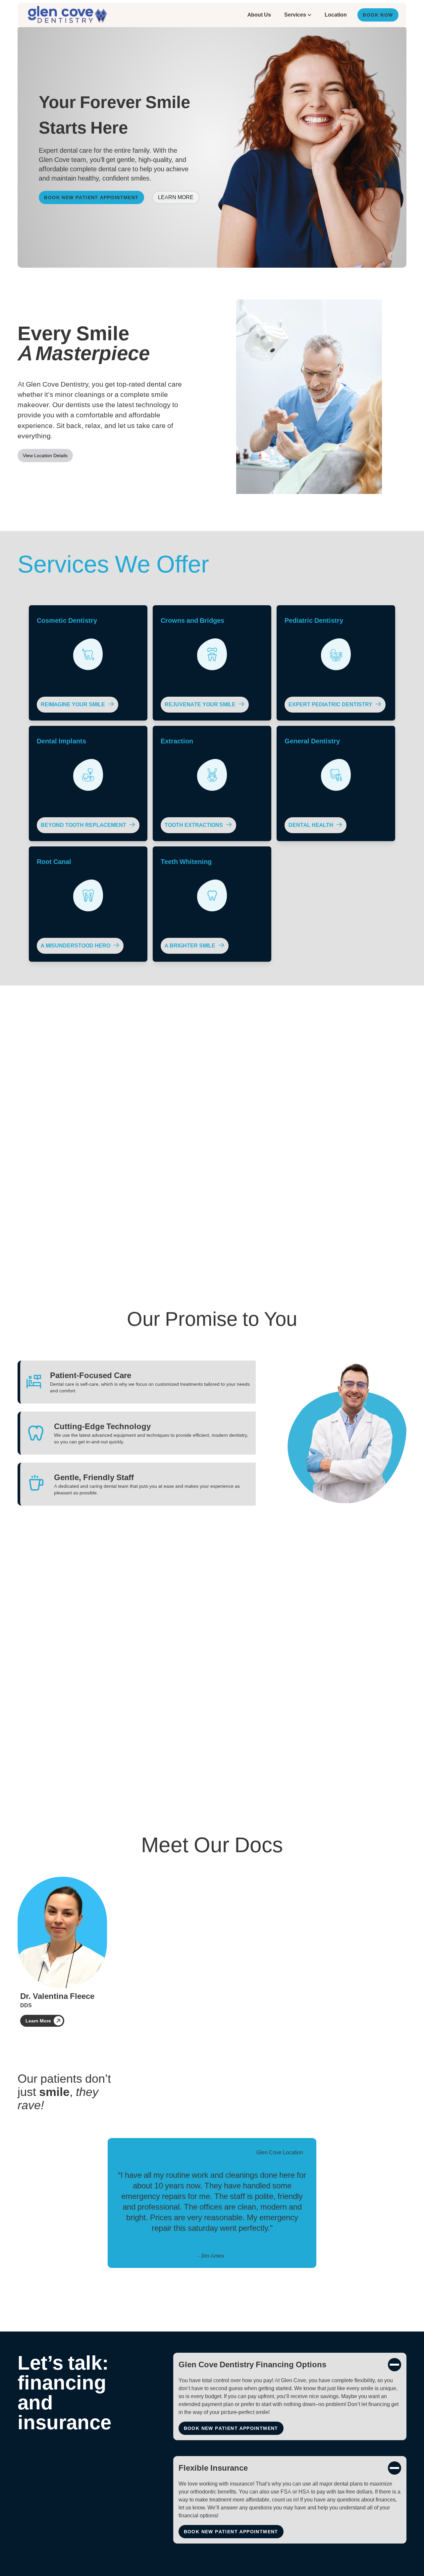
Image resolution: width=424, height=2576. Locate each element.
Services (295, 15)
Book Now (378, 15)
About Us (259, 15)
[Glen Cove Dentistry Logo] (67, 15)
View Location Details (45, 456)
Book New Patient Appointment (91, 197)
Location (336, 15)
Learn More (176, 197)
